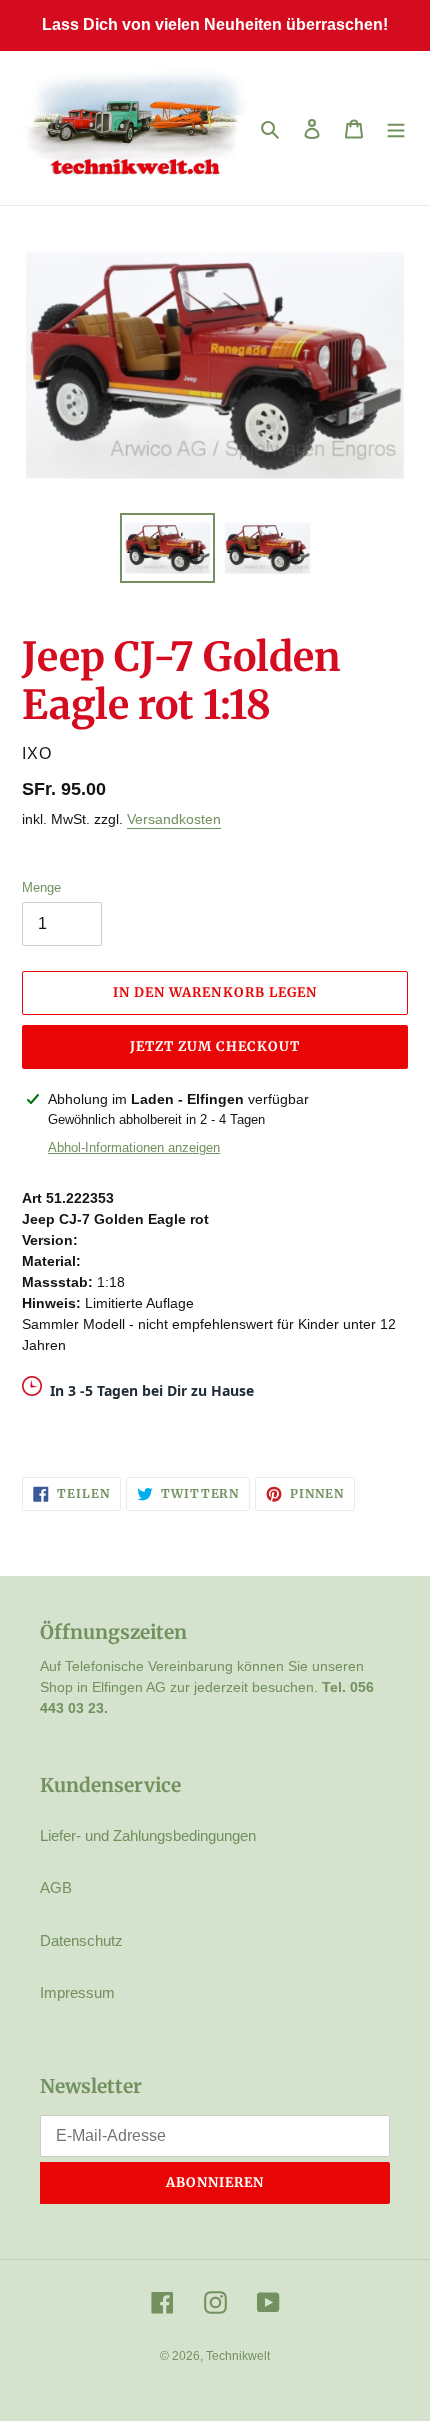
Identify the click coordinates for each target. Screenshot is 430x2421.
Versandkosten (174, 819)
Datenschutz (81, 1940)
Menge (41, 887)
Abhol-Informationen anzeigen (134, 1147)
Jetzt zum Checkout (215, 1046)
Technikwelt (238, 2356)
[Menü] (396, 128)
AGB (56, 1887)
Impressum (77, 1992)
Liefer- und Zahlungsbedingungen (148, 1835)
